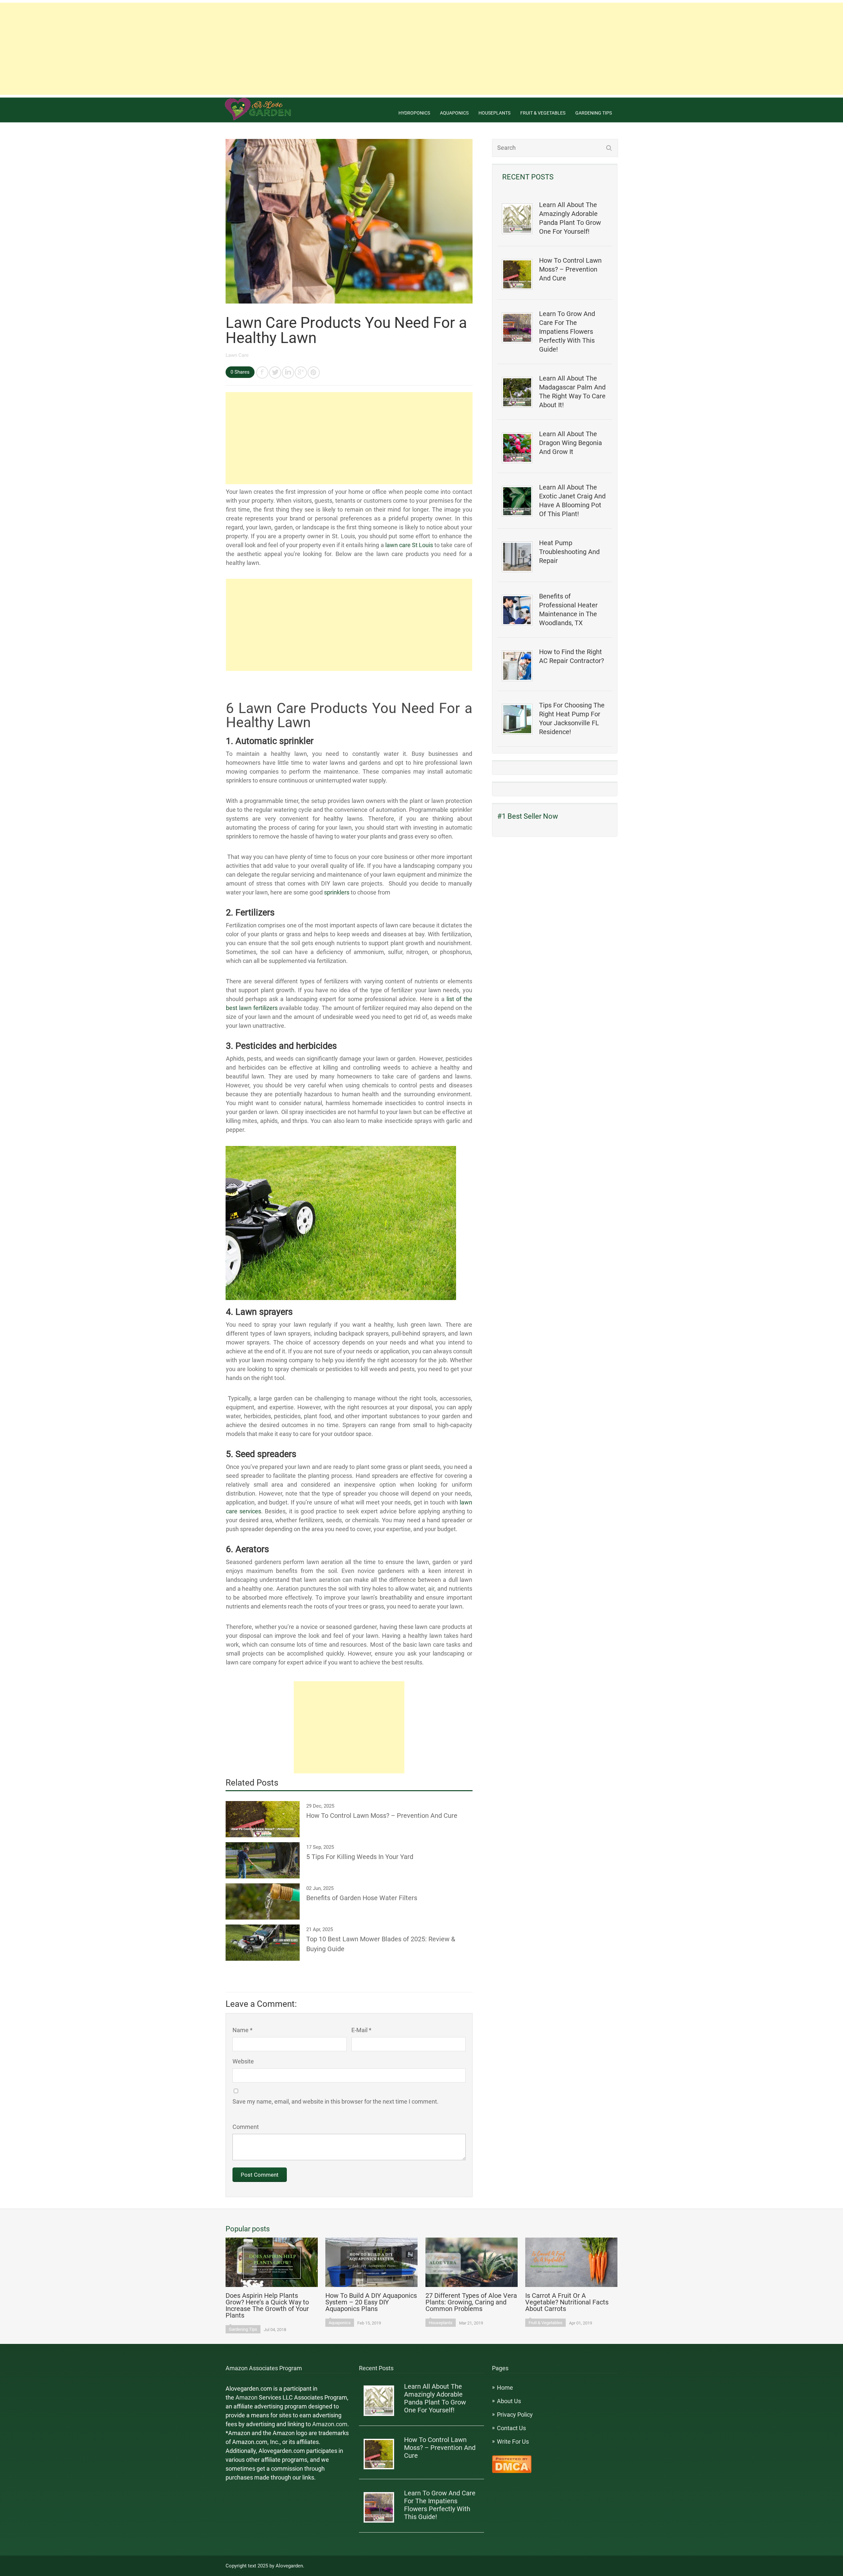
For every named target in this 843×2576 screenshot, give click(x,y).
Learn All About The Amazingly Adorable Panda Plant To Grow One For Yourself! (570, 218)
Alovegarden (289, 2566)
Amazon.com (330, 2424)
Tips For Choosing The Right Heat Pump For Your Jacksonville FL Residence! (572, 718)
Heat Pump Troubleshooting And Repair (569, 552)
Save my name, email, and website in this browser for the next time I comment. (336, 2101)
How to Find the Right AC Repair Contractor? (571, 656)
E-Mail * (361, 2030)
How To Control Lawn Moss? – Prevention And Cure (570, 269)
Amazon (246, 2397)
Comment (246, 2127)
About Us (509, 2401)
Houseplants (494, 113)
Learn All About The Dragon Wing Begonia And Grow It (571, 443)
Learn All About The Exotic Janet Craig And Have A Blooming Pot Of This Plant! (572, 501)
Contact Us (511, 2428)
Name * (243, 2030)
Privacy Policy (515, 2415)
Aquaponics (454, 113)
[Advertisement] (421, 49)
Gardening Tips (594, 113)
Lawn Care (237, 355)
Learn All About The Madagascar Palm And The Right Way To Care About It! (572, 392)
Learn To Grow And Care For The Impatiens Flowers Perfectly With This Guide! (567, 332)
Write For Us (513, 2442)
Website (243, 2061)
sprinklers (337, 892)
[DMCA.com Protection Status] (512, 2471)
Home (505, 2388)
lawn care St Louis (409, 545)
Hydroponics (414, 113)
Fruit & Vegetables (543, 113)
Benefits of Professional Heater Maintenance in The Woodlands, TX (568, 610)
